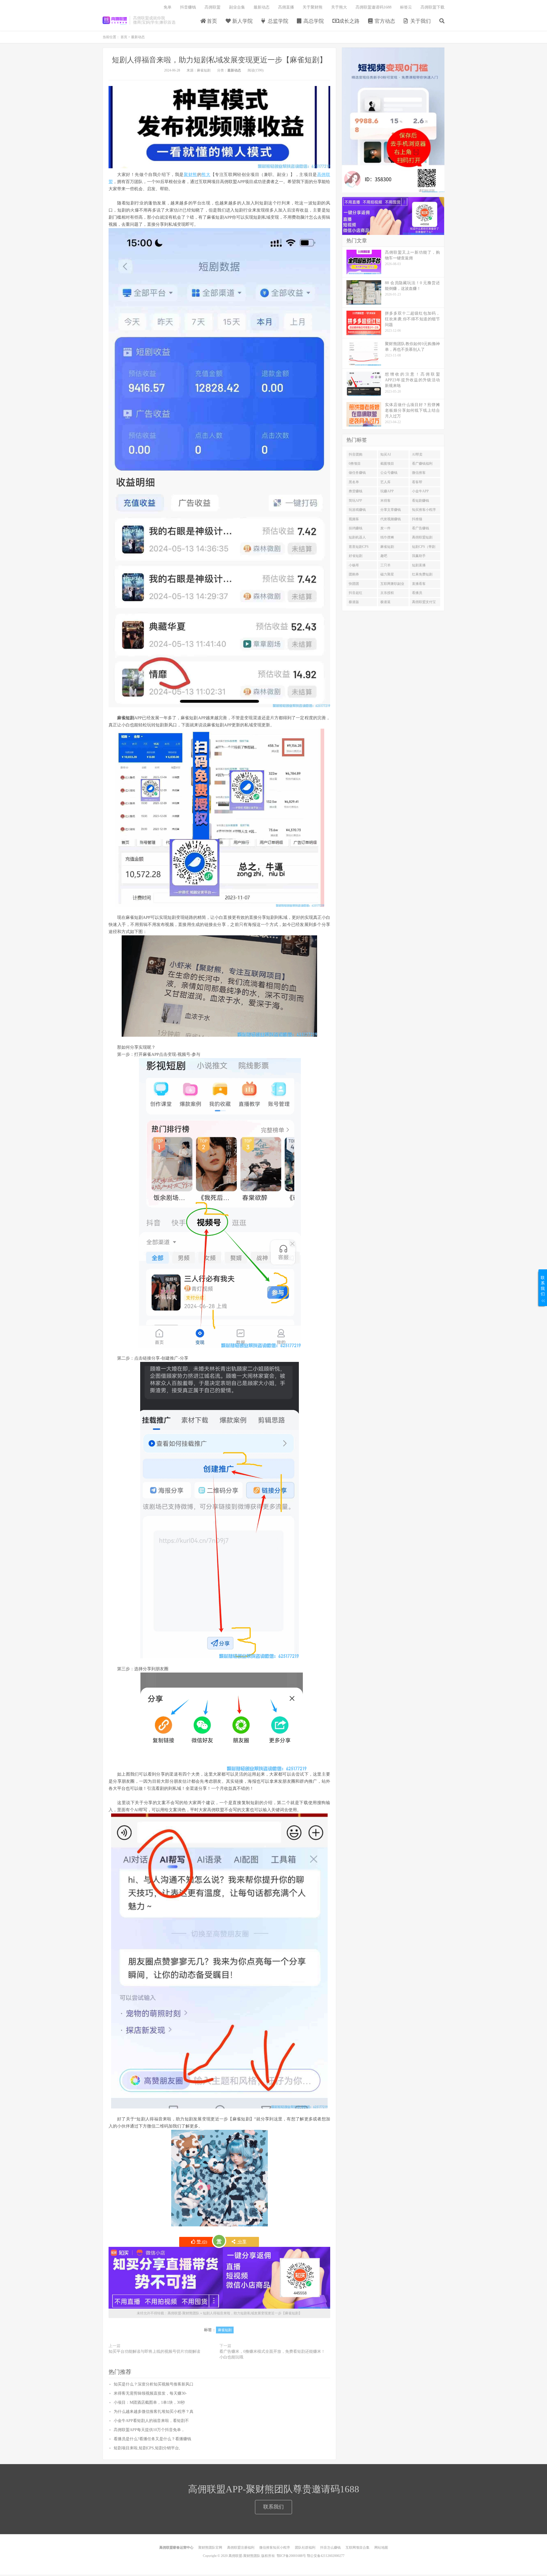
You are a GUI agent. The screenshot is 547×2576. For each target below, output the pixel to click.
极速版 (354, 602)
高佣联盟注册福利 (241, 2548)
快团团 (354, 584)
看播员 (417, 593)
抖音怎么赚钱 (330, 2548)
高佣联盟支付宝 (424, 602)
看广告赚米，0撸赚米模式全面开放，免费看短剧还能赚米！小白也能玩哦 (272, 2354)
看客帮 (417, 482)
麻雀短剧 (225, 2330)
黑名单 (354, 482)
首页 (211, 21)
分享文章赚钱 (391, 510)
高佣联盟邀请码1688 (373, 7)
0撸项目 (355, 464)
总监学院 (277, 21)
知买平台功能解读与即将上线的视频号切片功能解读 (154, 2351)
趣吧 (384, 556)
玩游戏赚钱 (357, 510)
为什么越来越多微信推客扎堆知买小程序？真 (154, 2412)
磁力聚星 (387, 574)
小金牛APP (420, 491)
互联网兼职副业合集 (392, 585)
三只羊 (385, 565)
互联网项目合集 (358, 2548)
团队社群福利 (305, 2548)
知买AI (386, 454)
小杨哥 (354, 565)
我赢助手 (419, 556)
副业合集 (237, 7)
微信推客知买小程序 (275, 2548)
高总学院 (313, 21)
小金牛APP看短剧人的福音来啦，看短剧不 (151, 2421)
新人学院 (242, 21)
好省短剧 (356, 556)
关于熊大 (339, 7)
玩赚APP (387, 491)
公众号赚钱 (389, 473)
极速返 (385, 602)
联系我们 (273, 2507)
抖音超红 (356, 593)
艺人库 (385, 482)
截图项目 (387, 464)
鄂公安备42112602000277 (326, 2556)
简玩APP (355, 501)
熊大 (206, 175)
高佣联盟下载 (432, 7)
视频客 (354, 519)
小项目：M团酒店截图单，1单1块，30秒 (149, 2402)
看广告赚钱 (421, 528)
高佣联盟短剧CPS (422, 538)
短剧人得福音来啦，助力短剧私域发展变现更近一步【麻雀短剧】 (219, 60)
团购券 (354, 574)
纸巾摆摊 (387, 537)
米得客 (385, 501)
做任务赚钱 (357, 473)
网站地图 (381, 2548)
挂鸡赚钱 (356, 528)
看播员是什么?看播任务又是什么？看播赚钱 (152, 2439)
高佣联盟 (213, 7)
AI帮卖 (417, 454)
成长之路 (349, 21)
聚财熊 (190, 175)
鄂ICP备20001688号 (291, 2556)
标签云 (406, 7)
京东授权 (387, 593)
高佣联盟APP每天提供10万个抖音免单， (149, 2430)
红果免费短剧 (422, 574)
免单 (168, 7)
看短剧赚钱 (421, 501)
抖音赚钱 (188, 7)
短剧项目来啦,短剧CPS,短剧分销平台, (147, 2448)
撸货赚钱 (356, 491)
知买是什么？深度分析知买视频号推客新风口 (154, 2384)
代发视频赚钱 (391, 519)
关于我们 (420, 21)
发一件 (385, 528)
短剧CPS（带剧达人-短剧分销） (424, 548)
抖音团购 (356, 454)
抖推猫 (417, 519)
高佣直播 (286, 7)
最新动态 (262, 7)
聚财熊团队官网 (210, 2548)
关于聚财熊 (313, 7)
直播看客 (419, 584)
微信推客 (419, 473)
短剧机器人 (357, 537)
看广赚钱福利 (422, 464)
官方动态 (384, 21)
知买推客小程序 (424, 510)
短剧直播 (419, 565)
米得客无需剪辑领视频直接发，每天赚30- (150, 2393)
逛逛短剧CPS (359, 547)
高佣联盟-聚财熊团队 (115, 20)
